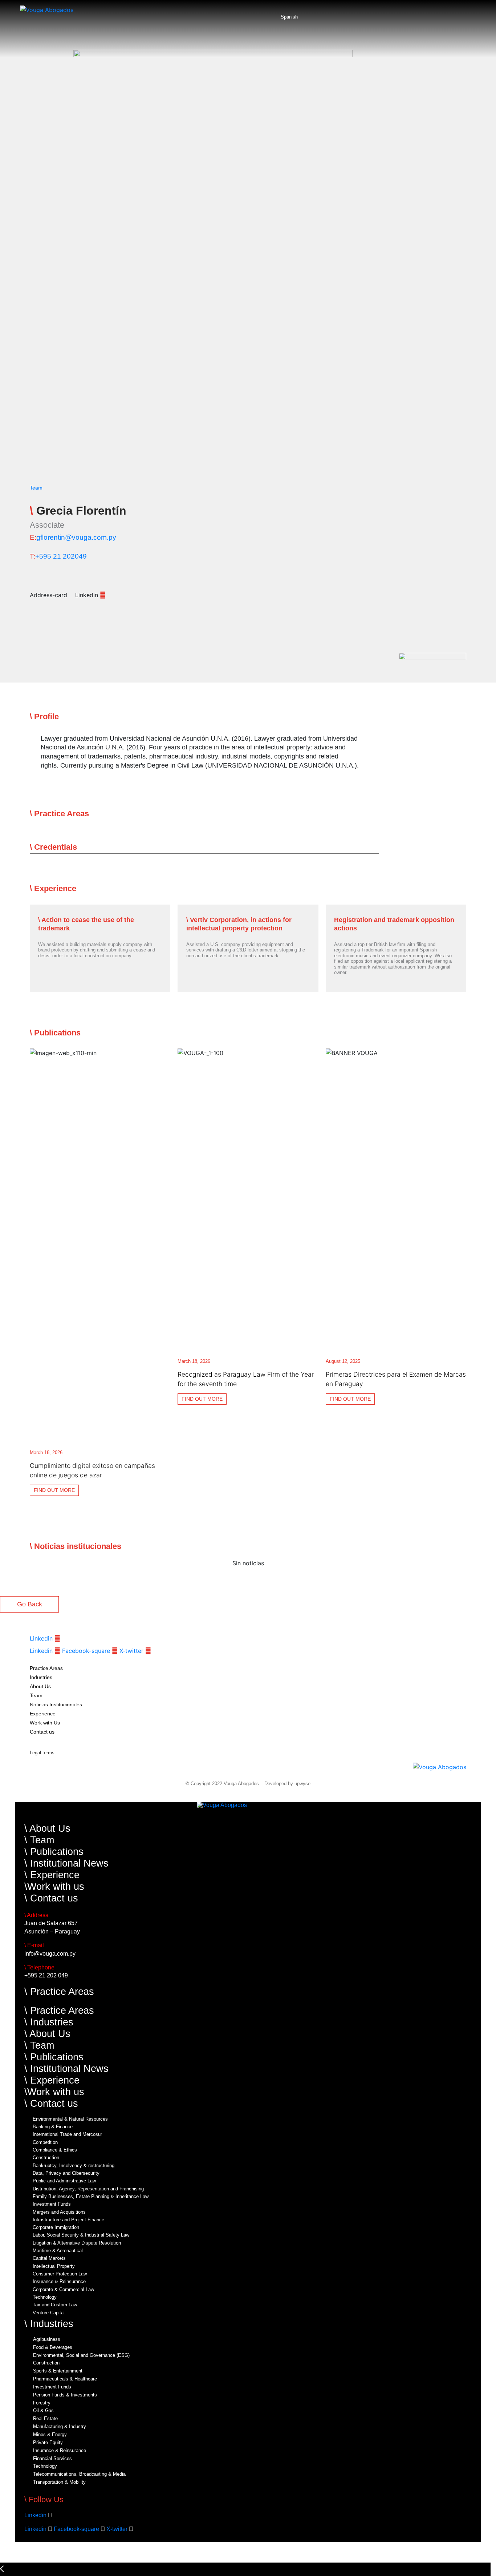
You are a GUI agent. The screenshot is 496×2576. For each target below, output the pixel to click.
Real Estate (45, 2419)
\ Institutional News (66, 1863)
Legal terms (42, 1753)
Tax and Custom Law (55, 2305)
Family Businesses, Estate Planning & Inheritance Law (91, 2197)
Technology (45, 2297)
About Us (40, 1686)
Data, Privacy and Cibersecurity (66, 2173)
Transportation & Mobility (59, 2482)
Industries (41, 1677)
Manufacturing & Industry (60, 2427)
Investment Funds (52, 2204)
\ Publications (54, 1851)
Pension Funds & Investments (65, 2395)
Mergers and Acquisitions (59, 2212)
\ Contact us (51, 1898)
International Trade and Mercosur (67, 2134)
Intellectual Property (54, 2266)
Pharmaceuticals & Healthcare (65, 2379)
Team (36, 488)
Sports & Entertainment (58, 2371)
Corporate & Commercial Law (63, 2290)
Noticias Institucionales (56, 1704)
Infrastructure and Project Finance (68, 2220)
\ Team (39, 1840)
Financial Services (52, 2459)
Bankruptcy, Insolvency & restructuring (74, 2166)
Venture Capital (49, 2313)
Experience (43, 1714)
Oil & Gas (43, 2411)
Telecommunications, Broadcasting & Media (79, 2474)
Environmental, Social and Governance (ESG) (81, 2355)
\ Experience (52, 1875)
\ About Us (47, 1828)
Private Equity (48, 2443)
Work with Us (45, 1723)
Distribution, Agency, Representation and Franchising (88, 2189)
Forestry (42, 2403)
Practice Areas (46, 1668)
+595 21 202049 (61, 556)
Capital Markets (49, 2258)
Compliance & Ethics (55, 2150)
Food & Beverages (53, 2347)
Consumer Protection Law (60, 2274)
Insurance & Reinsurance (59, 2282)
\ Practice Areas (59, 1991)
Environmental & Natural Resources (70, 2119)
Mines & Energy (50, 2435)
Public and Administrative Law (64, 2181)
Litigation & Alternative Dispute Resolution (77, 2243)
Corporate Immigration (56, 2227)
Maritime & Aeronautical (58, 2251)
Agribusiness (47, 2339)
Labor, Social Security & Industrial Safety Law (81, 2235)
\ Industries (49, 2022)
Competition (45, 2142)
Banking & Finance (53, 2127)
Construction (46, 2158)
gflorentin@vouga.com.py (76, 537)
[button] (204, 717)
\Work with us (54, 1886)
